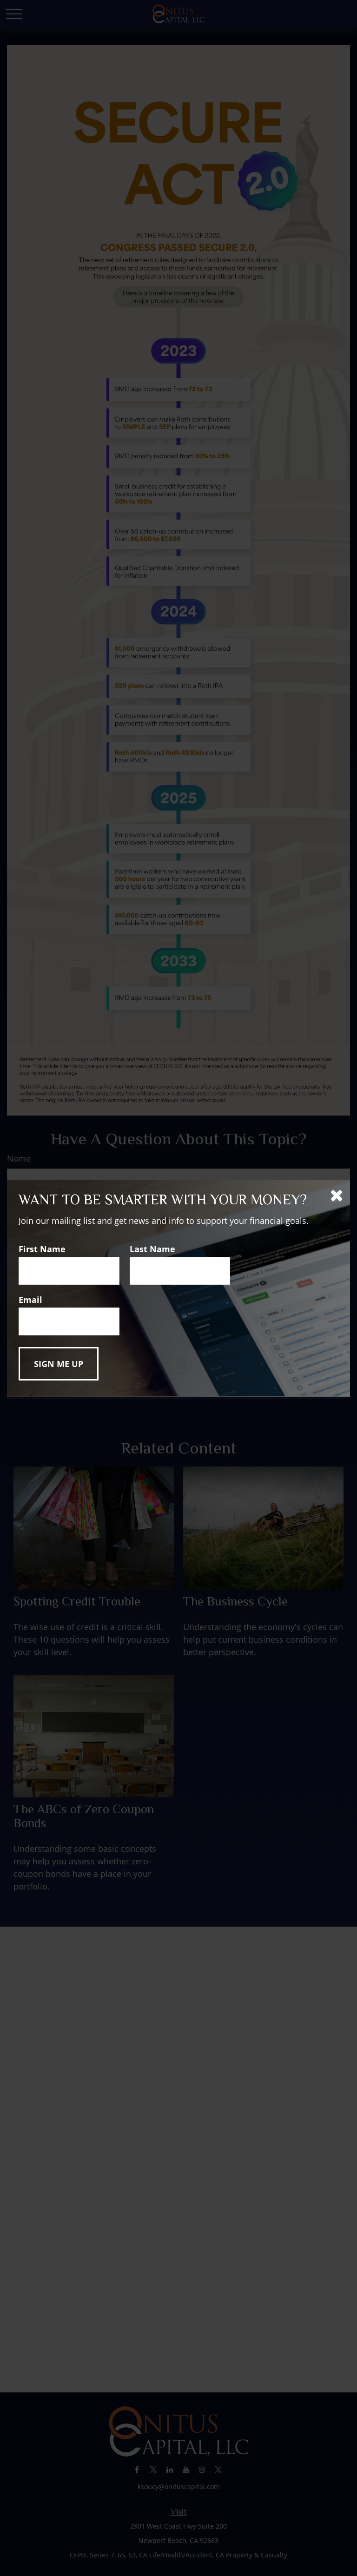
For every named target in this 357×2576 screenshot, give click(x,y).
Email (30, 1300)
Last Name (152, 1249)
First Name (42, 1249)
